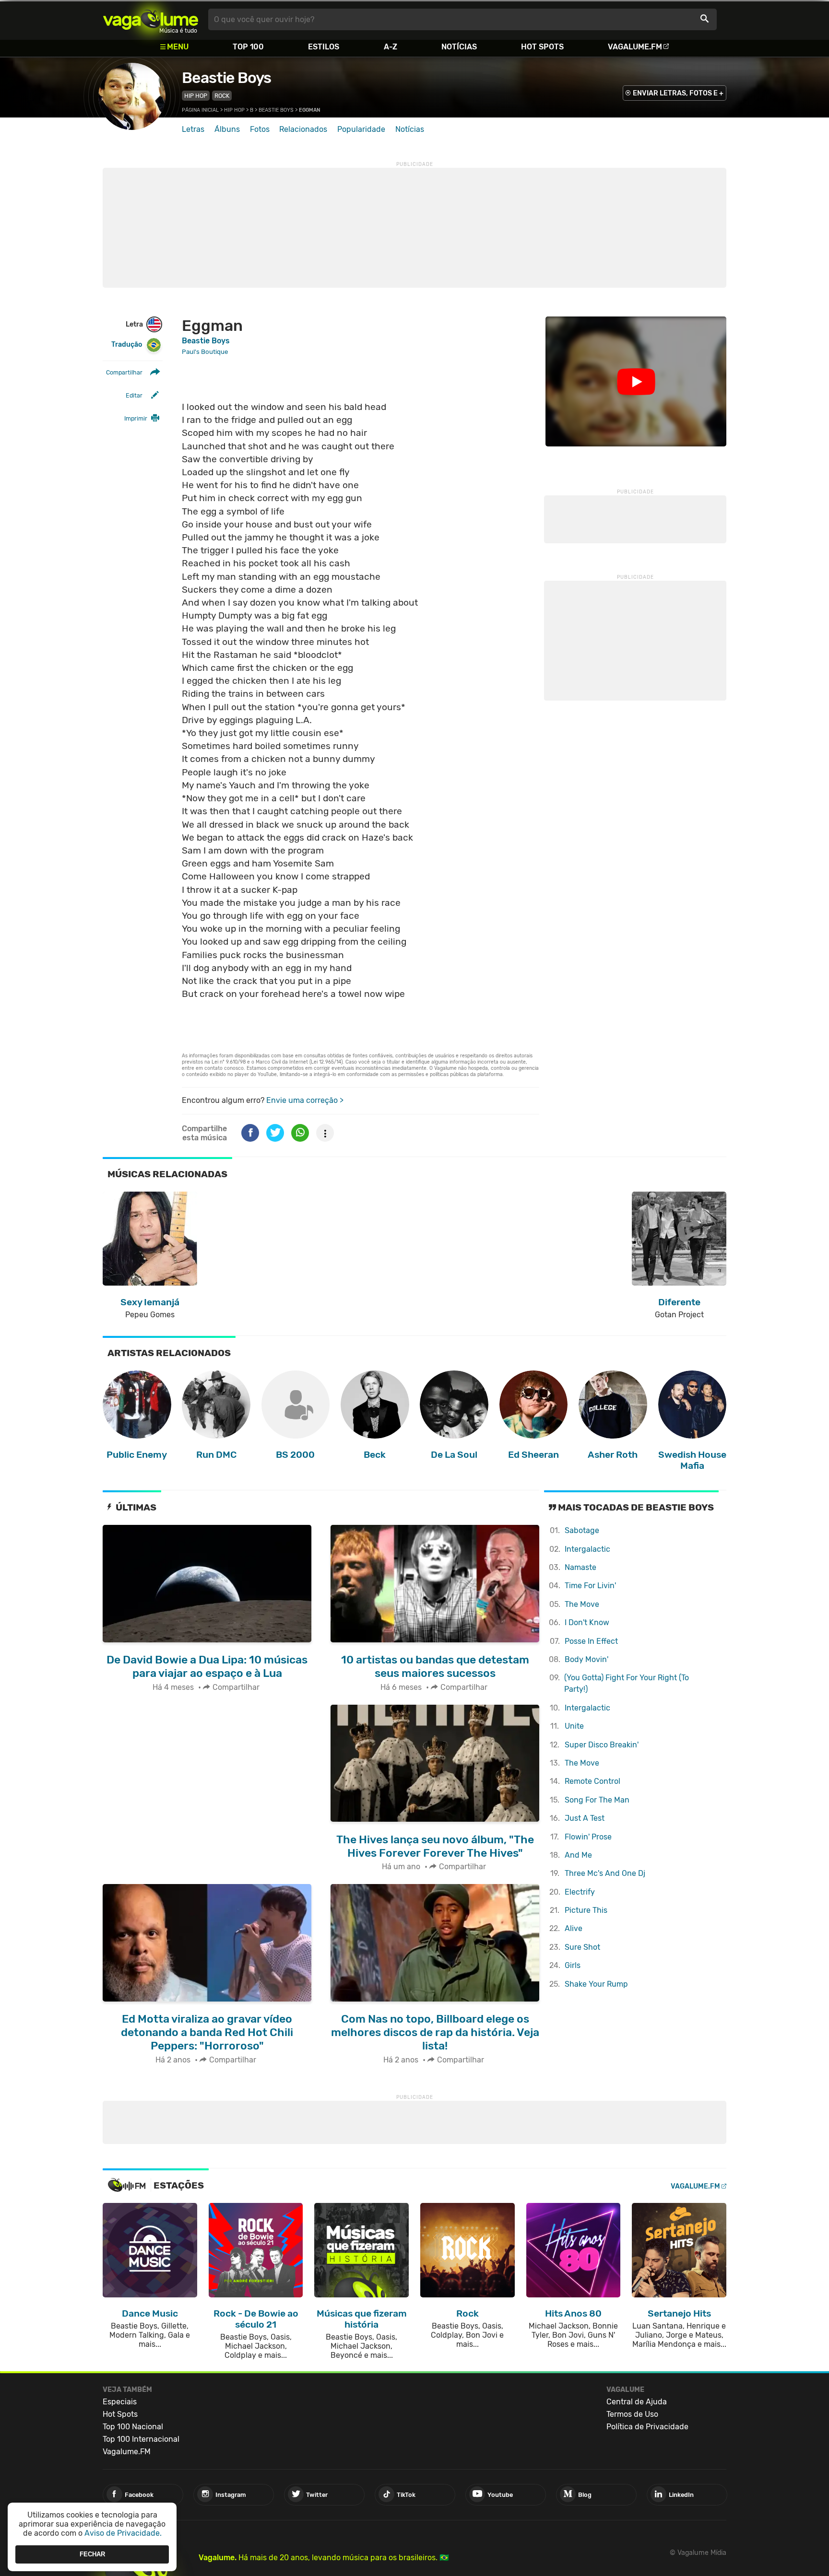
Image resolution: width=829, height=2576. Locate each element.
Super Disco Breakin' (602, 1745)
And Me (578, 1855)
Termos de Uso (632, 2414)
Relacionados (303, 129)
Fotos (260, 129)
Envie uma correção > (305, 1100)
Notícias (459, 47)
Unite (574, 1726)
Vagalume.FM (635, 47)
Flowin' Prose (588, 1837)
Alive (574, 1928)
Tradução (127, 345)
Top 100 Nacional (133, 2427)
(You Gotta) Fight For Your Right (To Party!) (627, 1683)
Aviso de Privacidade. (123, 2533)
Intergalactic (587, 1549)
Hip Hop (196, 96)
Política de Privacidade (647, 2427)
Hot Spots (542, 47)
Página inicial (200, 110)
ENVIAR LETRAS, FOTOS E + (678, 93)
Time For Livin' (590, 1586)
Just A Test (585, 1818)
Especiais (120, 2402)
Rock (222, 96)
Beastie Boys (226, 78)
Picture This (586, 1910)
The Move (582, 1604)
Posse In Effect (591, 1641)
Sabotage (582, 1530)
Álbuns (227, 129)
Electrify (580, 1892)
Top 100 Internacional (141, 2439)
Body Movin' (586, 1659)
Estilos (324, 47)
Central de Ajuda (637, 2402)
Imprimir (136, 418)
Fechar (92, 2554)
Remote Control (592, 1781)
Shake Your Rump (596, 1984)
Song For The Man (597, 1800)
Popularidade (361, 129)
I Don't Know (587, 1622)
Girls (573, 1965)
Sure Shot (582, 1947)
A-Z (391, 47)
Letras (193, 129)
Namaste (580, 1567)
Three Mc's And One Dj (605, 1873)
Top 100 (248, 47)
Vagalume (151, 19)
